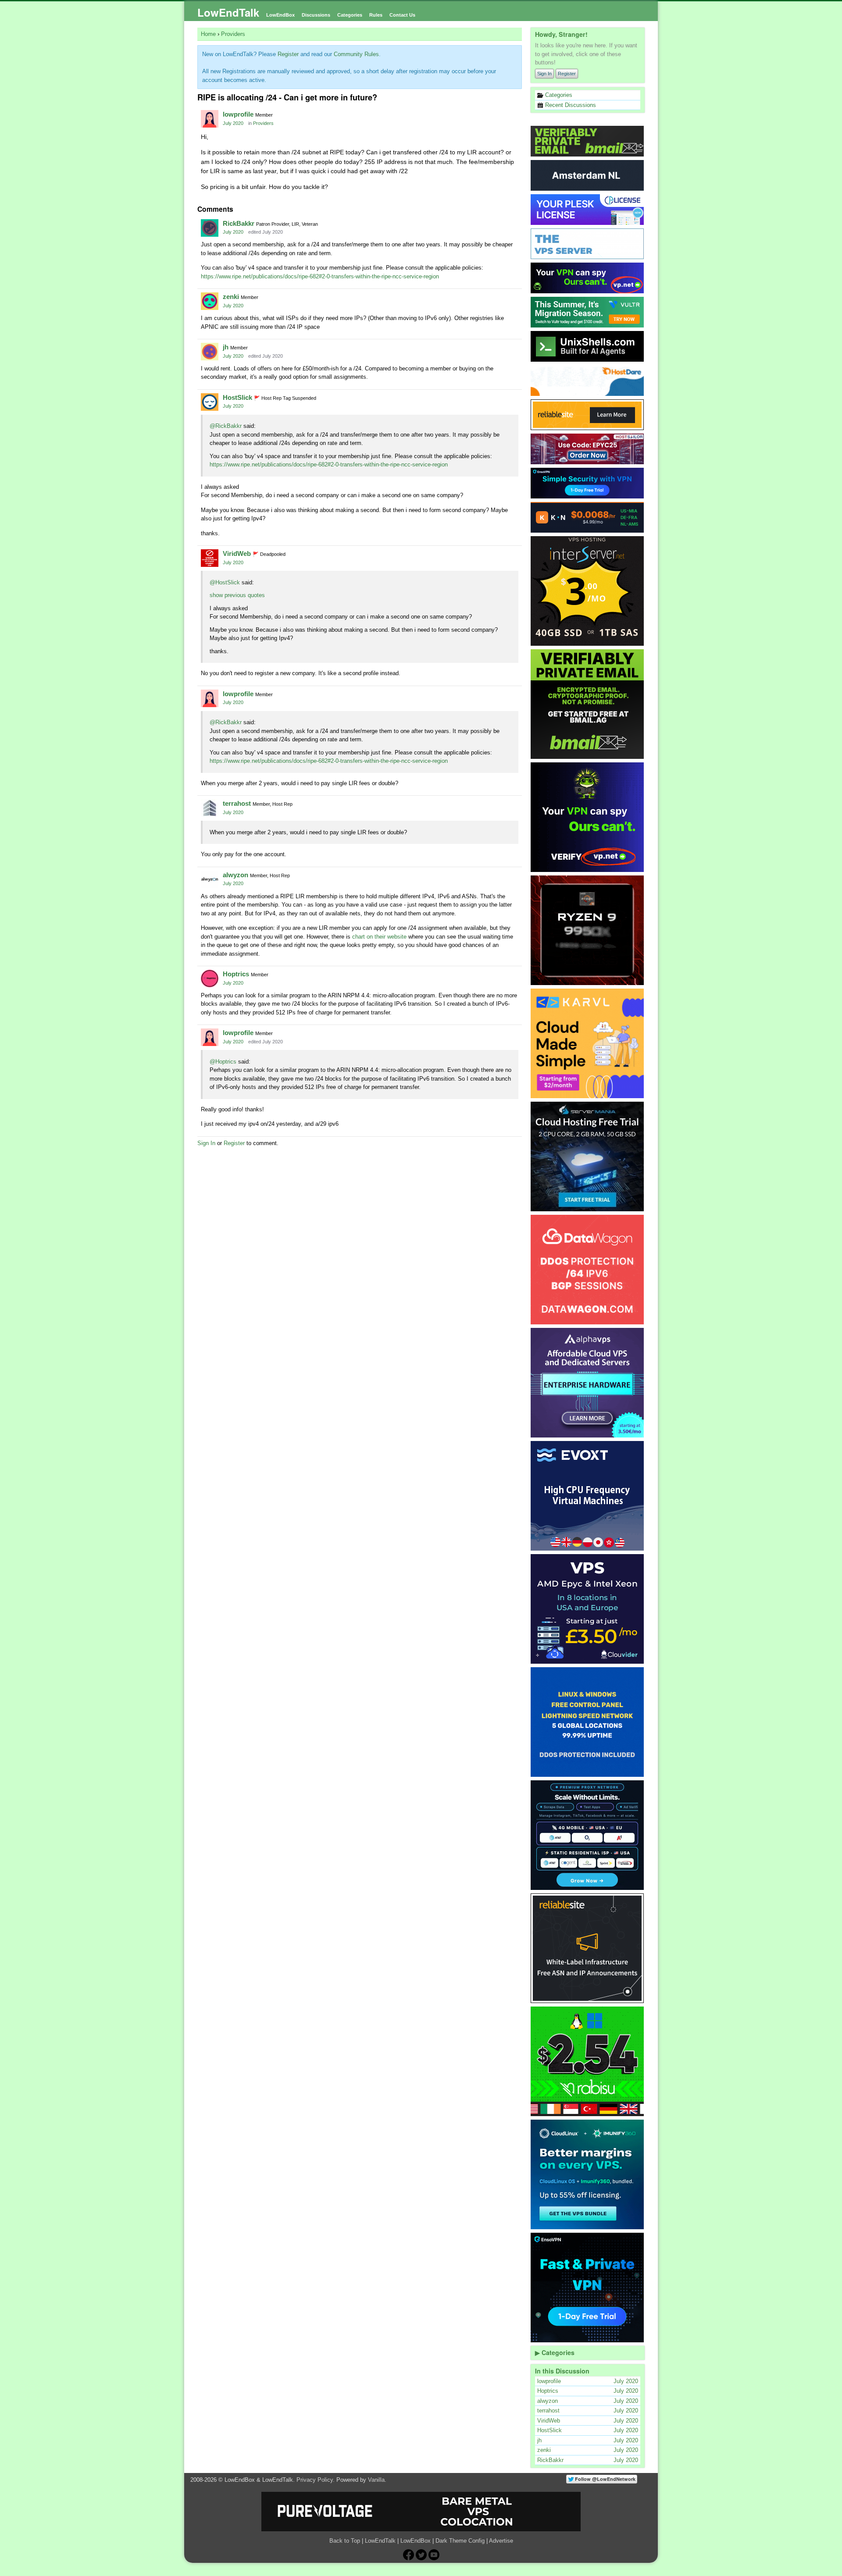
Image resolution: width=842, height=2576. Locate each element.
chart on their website (379, 937)
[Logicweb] (588, 1722)
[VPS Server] (588, 244)
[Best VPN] (588, 817)
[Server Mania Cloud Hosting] (588, 1156)
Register (567, 74)
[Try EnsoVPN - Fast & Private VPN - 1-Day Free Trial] (588, 2288)
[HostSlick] (210, 402)
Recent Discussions (570, 105)
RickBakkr (239, 223)
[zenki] (210, 301)
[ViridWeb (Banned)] (210, 558)
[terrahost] (210, 808)
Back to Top (345, 2541)
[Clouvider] (588, 1609)
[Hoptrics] (210, 978)
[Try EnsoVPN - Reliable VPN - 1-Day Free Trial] (588, 483)
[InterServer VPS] (588, 591)
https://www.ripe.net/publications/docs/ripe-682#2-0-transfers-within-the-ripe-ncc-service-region (320, 276)
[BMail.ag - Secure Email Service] (588, 141)
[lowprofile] (210, 119)
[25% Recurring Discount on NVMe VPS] (588, 449)
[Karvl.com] (588, 1043)
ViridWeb (237, 553)
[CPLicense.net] (588, 210)
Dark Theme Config (460, 2541)
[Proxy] (588, 1835)
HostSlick (237, 397)
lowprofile (238, 114)
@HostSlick (225, 582)
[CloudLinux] (588, 2174)
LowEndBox (280, 15)
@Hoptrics (223, 1062)
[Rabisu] (588, 2061)
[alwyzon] (210, 879)
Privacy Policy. (316, 2480)
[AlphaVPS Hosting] (588, 1383)
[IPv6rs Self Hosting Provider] (588, 346)
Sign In (544, 74)
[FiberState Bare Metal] (588, 930)
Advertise (501, 2541)
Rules (376, 15)
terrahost (237, 803)
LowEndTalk (228, 12)
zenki (231, 297)
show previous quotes (237, 595)
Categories (350, 15)
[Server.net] (588, 175)
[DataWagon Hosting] (588, 1270)
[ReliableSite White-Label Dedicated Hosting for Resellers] (588, 415)
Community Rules (356, 54)
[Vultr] (588, 312)
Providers (263, 123)
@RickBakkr (226, 426)
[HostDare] (588, 381)
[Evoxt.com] (588, 1496)
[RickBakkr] (210, 228)
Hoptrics (236, 974)
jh (226, 347)
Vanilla (376, 2480)
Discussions (316, 15)
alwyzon (235, 875)
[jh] (210, 352)
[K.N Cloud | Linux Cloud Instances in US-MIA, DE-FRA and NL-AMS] (588, 517)
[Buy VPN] (588, 278)
